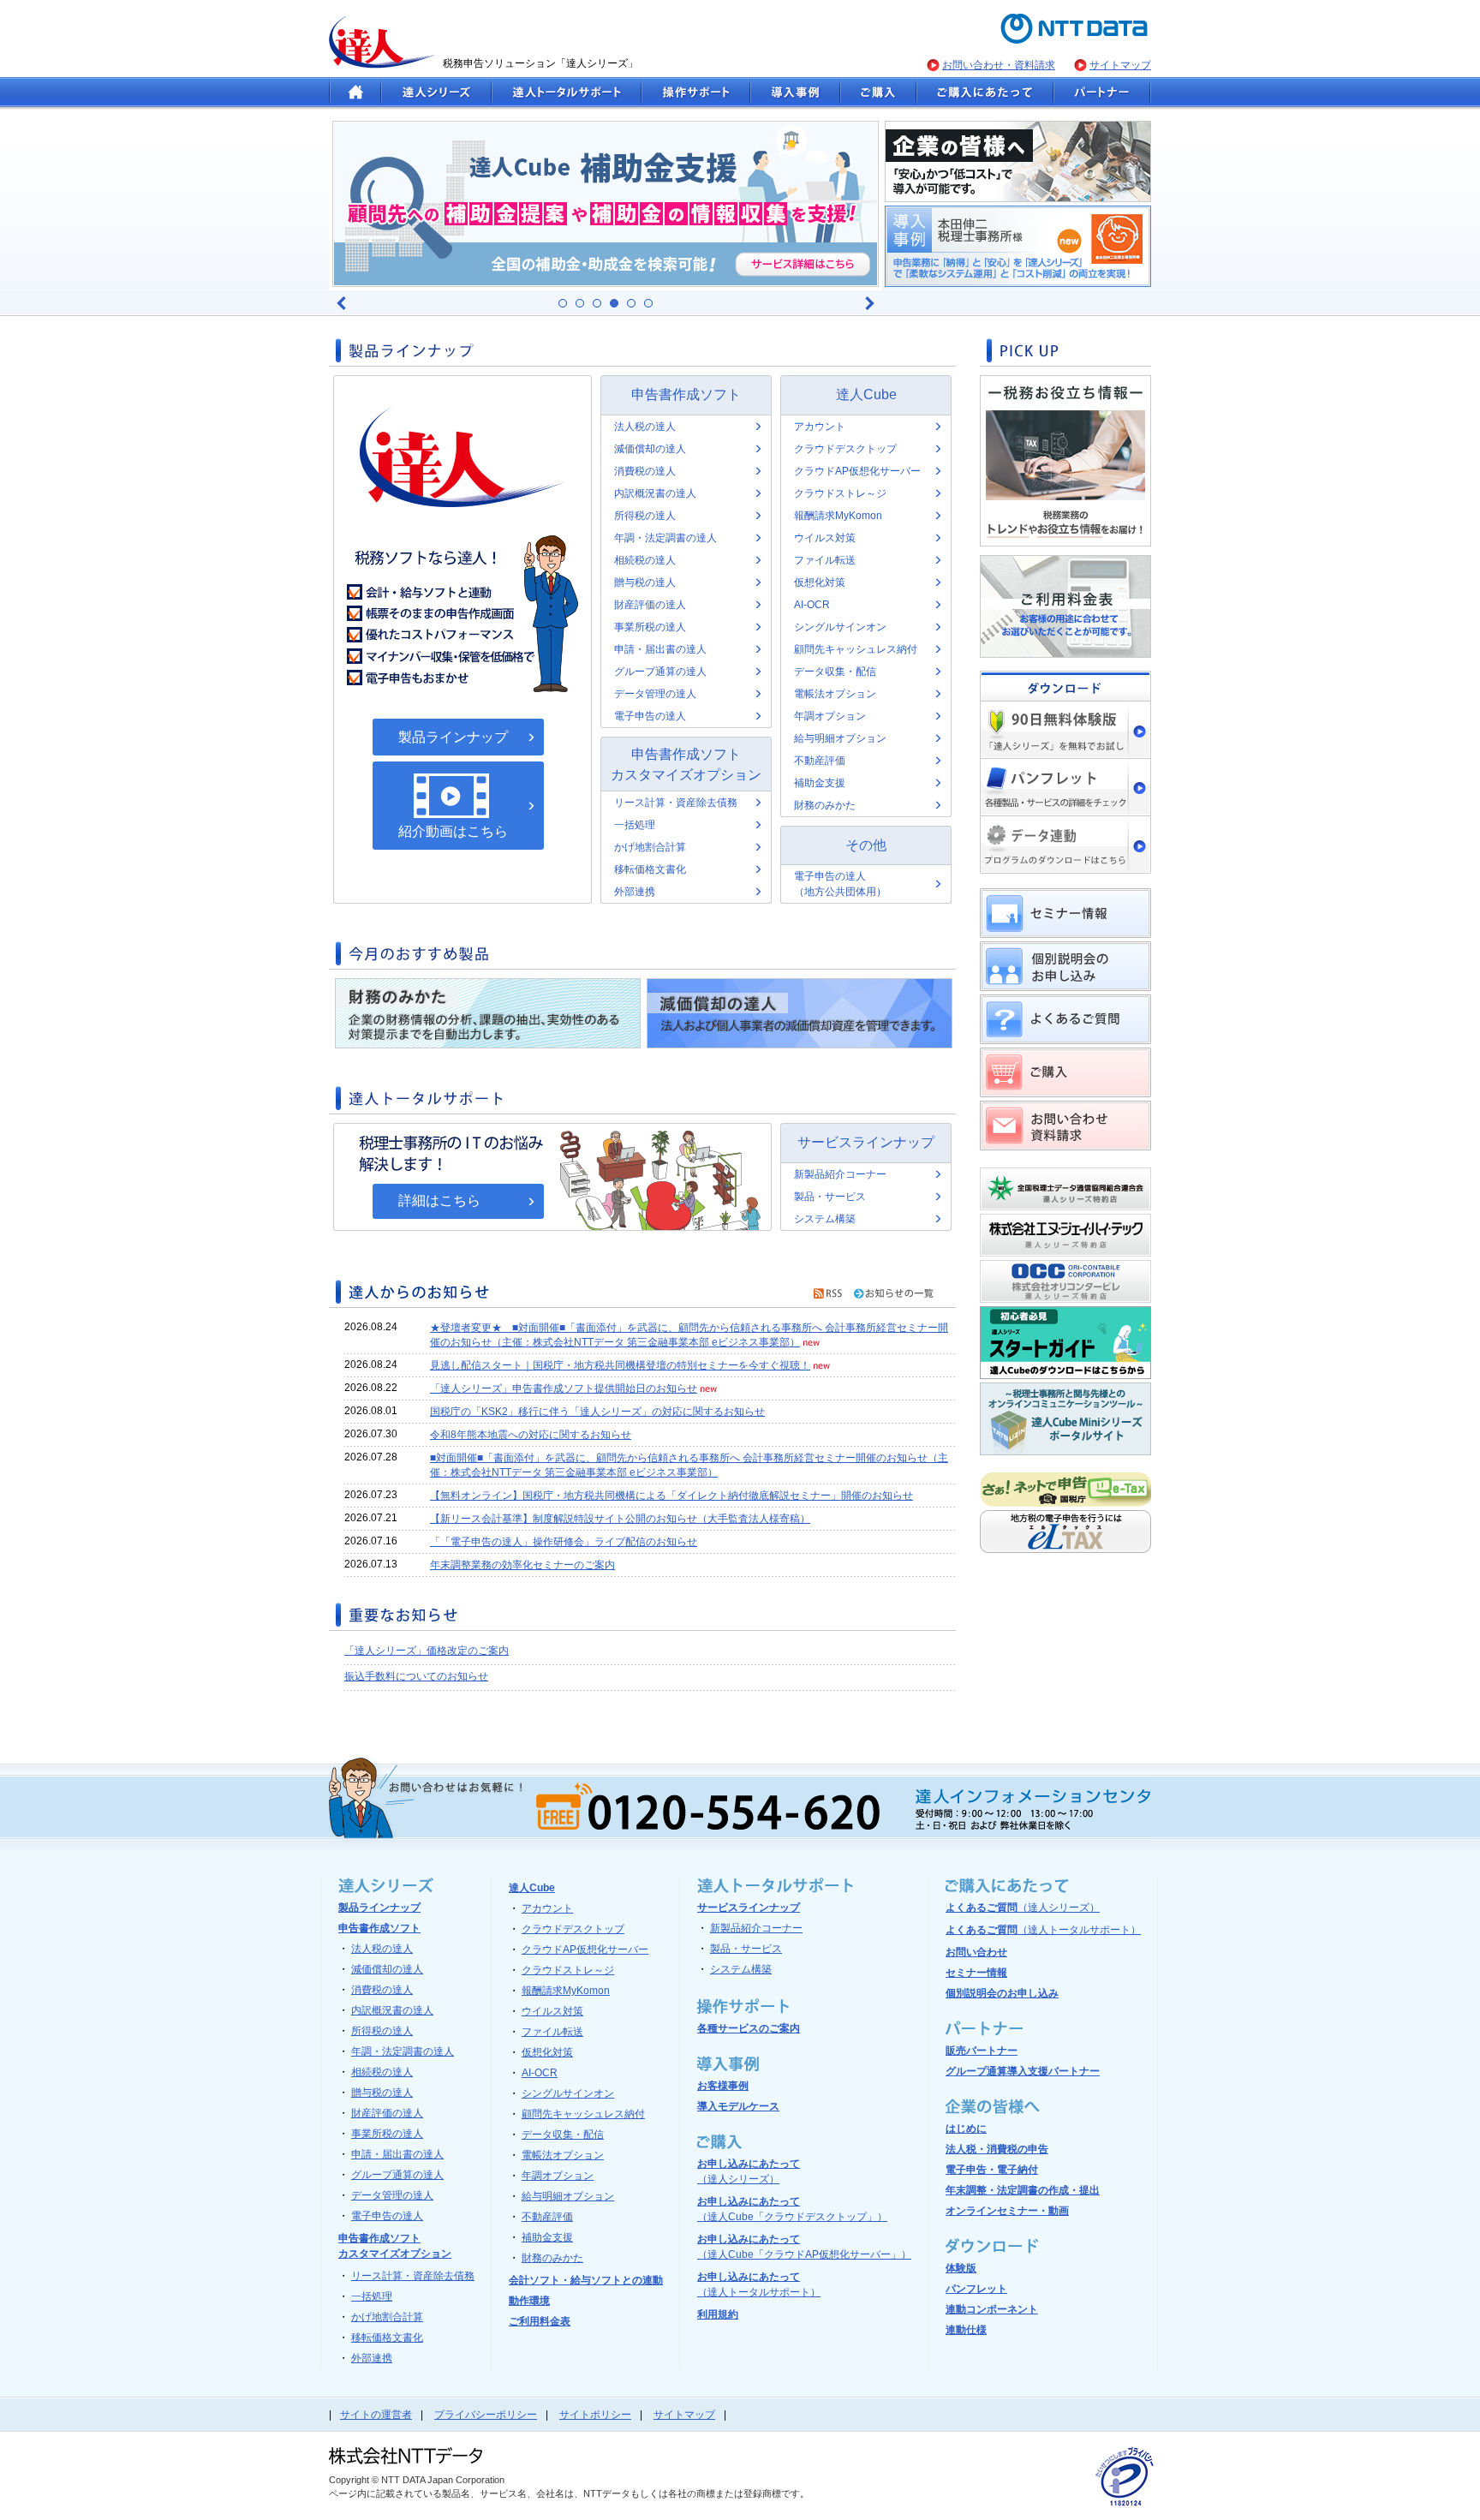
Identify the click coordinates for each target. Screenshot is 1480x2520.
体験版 (961, 2268)
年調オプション (830, 716)
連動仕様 (966, 2330)
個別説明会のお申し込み (1002, 1993)
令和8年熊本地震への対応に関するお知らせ (531, 1435)
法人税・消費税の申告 (997, 2149)
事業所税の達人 (650, 627)
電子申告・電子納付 (992, 2170)
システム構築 (825, 1219)
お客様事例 (723, 2086)
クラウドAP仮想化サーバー (857, 471)
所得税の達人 (645, 516)
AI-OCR (812, 605)
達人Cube (866, 394)
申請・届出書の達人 (660, 649)
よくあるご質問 (1023, 1908)
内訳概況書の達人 (655, 493)
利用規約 (718, 2314)
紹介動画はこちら (453, 831)
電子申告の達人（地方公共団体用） (840, 884)
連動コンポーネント (992, 2309)
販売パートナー (982, 2051)
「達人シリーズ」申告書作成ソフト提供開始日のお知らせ (564, 1388)
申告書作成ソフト (686, 394)
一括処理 (635, 825)
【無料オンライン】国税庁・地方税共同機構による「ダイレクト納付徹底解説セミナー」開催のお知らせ (671, 1496)
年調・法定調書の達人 (665, 538)
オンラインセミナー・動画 (1007, 2211)
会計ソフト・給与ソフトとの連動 (586, 2280)
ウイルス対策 (825, 538)
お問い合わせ (976, 1952)
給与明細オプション (840, 738)
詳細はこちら (439, 1200)
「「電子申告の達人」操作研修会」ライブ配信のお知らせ (564, 1542)
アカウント (820, 427)
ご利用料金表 (540, 2321)
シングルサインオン (840, 627)
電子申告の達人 (650, 716)
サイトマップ (1120, 65)
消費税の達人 (645, 471)
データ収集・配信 (835, 672)
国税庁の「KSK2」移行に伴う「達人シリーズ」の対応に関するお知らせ (597, 1412)
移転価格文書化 (650, 869)
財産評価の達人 (650, 605)
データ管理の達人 (655, 694)
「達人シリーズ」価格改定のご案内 (427, 1651)
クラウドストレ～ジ (840, 493)
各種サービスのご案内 (749, 2028)
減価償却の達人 (650, 449)
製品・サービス (830, 1197)
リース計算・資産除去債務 (676, 803)
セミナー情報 (976, 1973)
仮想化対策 (820, 582)
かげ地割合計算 (650, 847)
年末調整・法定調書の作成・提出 (1023, 2190)
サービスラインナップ (866, 1142)
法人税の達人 (645, 427)
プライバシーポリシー (486, 2415)
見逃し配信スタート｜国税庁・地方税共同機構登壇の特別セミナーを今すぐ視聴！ (620, 1365)
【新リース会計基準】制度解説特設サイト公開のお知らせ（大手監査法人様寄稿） (620, 1519)
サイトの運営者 (376, 2415)
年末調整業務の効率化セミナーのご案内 (522, 1565)
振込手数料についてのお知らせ (416, 1676)
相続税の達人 (645, 560)
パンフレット (976, 2289)
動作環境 (529, 2301)
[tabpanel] (606, 204)
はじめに (966, 2129)
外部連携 (635, 892)
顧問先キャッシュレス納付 (856, 649)
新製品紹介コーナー (840, 1174)
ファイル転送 (825, 560)
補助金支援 (820, 783)
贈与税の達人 (645, 582)
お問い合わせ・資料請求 (999, 65)
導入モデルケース (738, 2106)
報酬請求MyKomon (838, 516)
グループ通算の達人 (660, 672)
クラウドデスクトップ (845, 449)
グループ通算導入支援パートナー (1023, 2071)
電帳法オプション (835, 694)
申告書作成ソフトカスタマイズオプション (686, 764)
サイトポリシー (595, 2415)
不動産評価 (820, 761)
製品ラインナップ (453, 737)
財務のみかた (825, 805)
